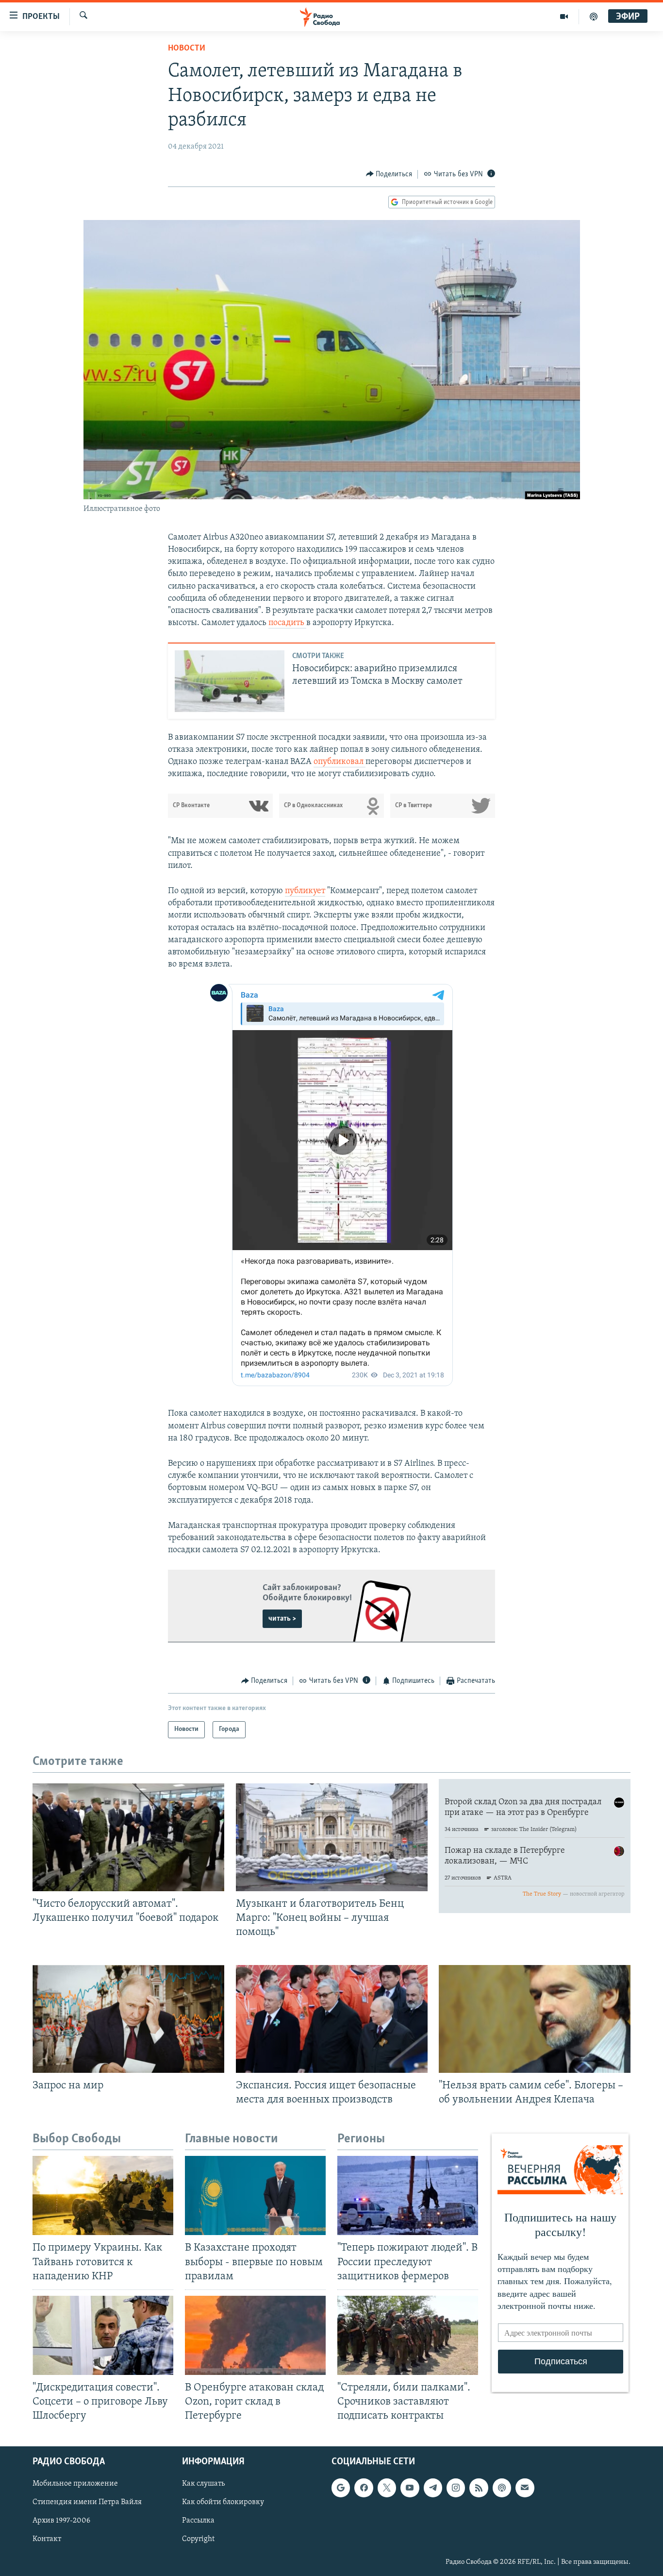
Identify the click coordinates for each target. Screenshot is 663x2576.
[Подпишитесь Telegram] (433, 2488)
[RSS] (479, 2488)
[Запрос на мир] (128, 2019)
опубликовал (340, 762)
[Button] (389, 174)
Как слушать (203, 2484)
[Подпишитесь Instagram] (456, 2488)
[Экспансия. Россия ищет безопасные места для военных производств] (332, 2019)
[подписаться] (525, 2488)
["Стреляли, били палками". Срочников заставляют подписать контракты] (408, 2335)
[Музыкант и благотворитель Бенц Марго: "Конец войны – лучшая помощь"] (332, 1837)
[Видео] (564, 17)
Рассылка (198, 2521)
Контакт (47, 2540)
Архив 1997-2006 (61, 2521)
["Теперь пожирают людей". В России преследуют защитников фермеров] (408, 2195)
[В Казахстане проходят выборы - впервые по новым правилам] (255, 2195)
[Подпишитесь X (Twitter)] (387, 2488)
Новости (187, 49)
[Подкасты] (502, 2488)
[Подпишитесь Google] (341, 2488)
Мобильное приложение (75, 2484)
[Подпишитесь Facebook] (364, 2488)
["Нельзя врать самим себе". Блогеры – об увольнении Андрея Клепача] (535, 2019)
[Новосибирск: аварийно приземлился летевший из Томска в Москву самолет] (230, 681)
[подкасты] (594, 17)
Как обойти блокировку (223, 2503)
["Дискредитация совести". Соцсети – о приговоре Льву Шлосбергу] (103, 2335)
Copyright (198, 2540)
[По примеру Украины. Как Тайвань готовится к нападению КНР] (103, 2195)
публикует (305, 891)
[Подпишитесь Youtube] (410, 2488)
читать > (282, 1619)
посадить (287, 623)
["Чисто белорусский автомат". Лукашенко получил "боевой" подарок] (128, 1837)
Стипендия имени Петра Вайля (87, 2503)
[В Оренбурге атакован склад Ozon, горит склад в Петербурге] (255, 2335)
